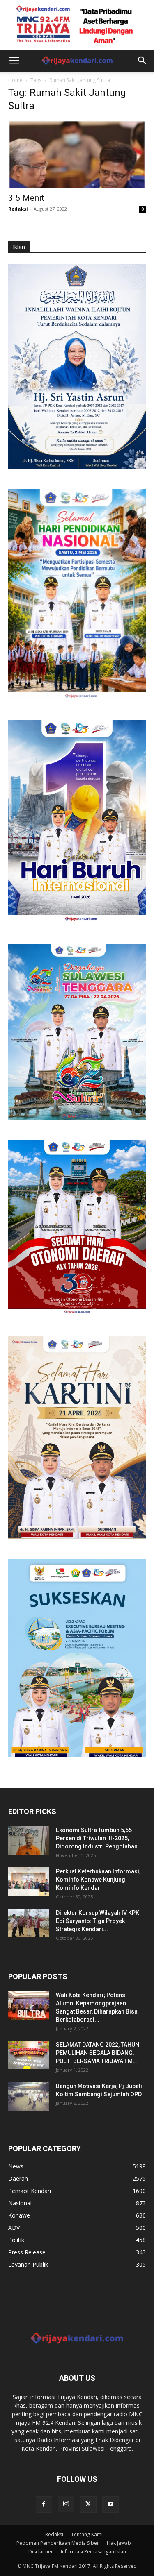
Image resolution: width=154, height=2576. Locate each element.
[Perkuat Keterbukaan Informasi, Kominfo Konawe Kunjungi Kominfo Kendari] (29, 1882)
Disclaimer (41, 2552)
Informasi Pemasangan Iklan (93, 2552)
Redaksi (18, 209)
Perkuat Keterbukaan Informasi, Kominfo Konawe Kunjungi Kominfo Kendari (98, 1880)
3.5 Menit (26, 198)
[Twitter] (88, 2504)
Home (15, 80)
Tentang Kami (87, 2534)
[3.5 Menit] (77, 154)
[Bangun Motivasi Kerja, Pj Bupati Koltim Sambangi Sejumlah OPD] (29, 2096)
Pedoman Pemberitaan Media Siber (58, 2543)
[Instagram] (66, 2504)
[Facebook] (44, 2504)
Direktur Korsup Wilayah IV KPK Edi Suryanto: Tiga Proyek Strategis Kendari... (98, 1921)
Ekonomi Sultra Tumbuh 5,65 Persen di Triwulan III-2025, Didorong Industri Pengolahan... (99, 1838)
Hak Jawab (119, 2543)
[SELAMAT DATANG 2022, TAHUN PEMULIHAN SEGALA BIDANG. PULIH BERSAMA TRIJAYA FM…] (29, 2055)
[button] (14, 61)
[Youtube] (110, 2504)
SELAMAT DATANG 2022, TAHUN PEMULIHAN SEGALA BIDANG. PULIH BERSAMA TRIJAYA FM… (98, 2053)
